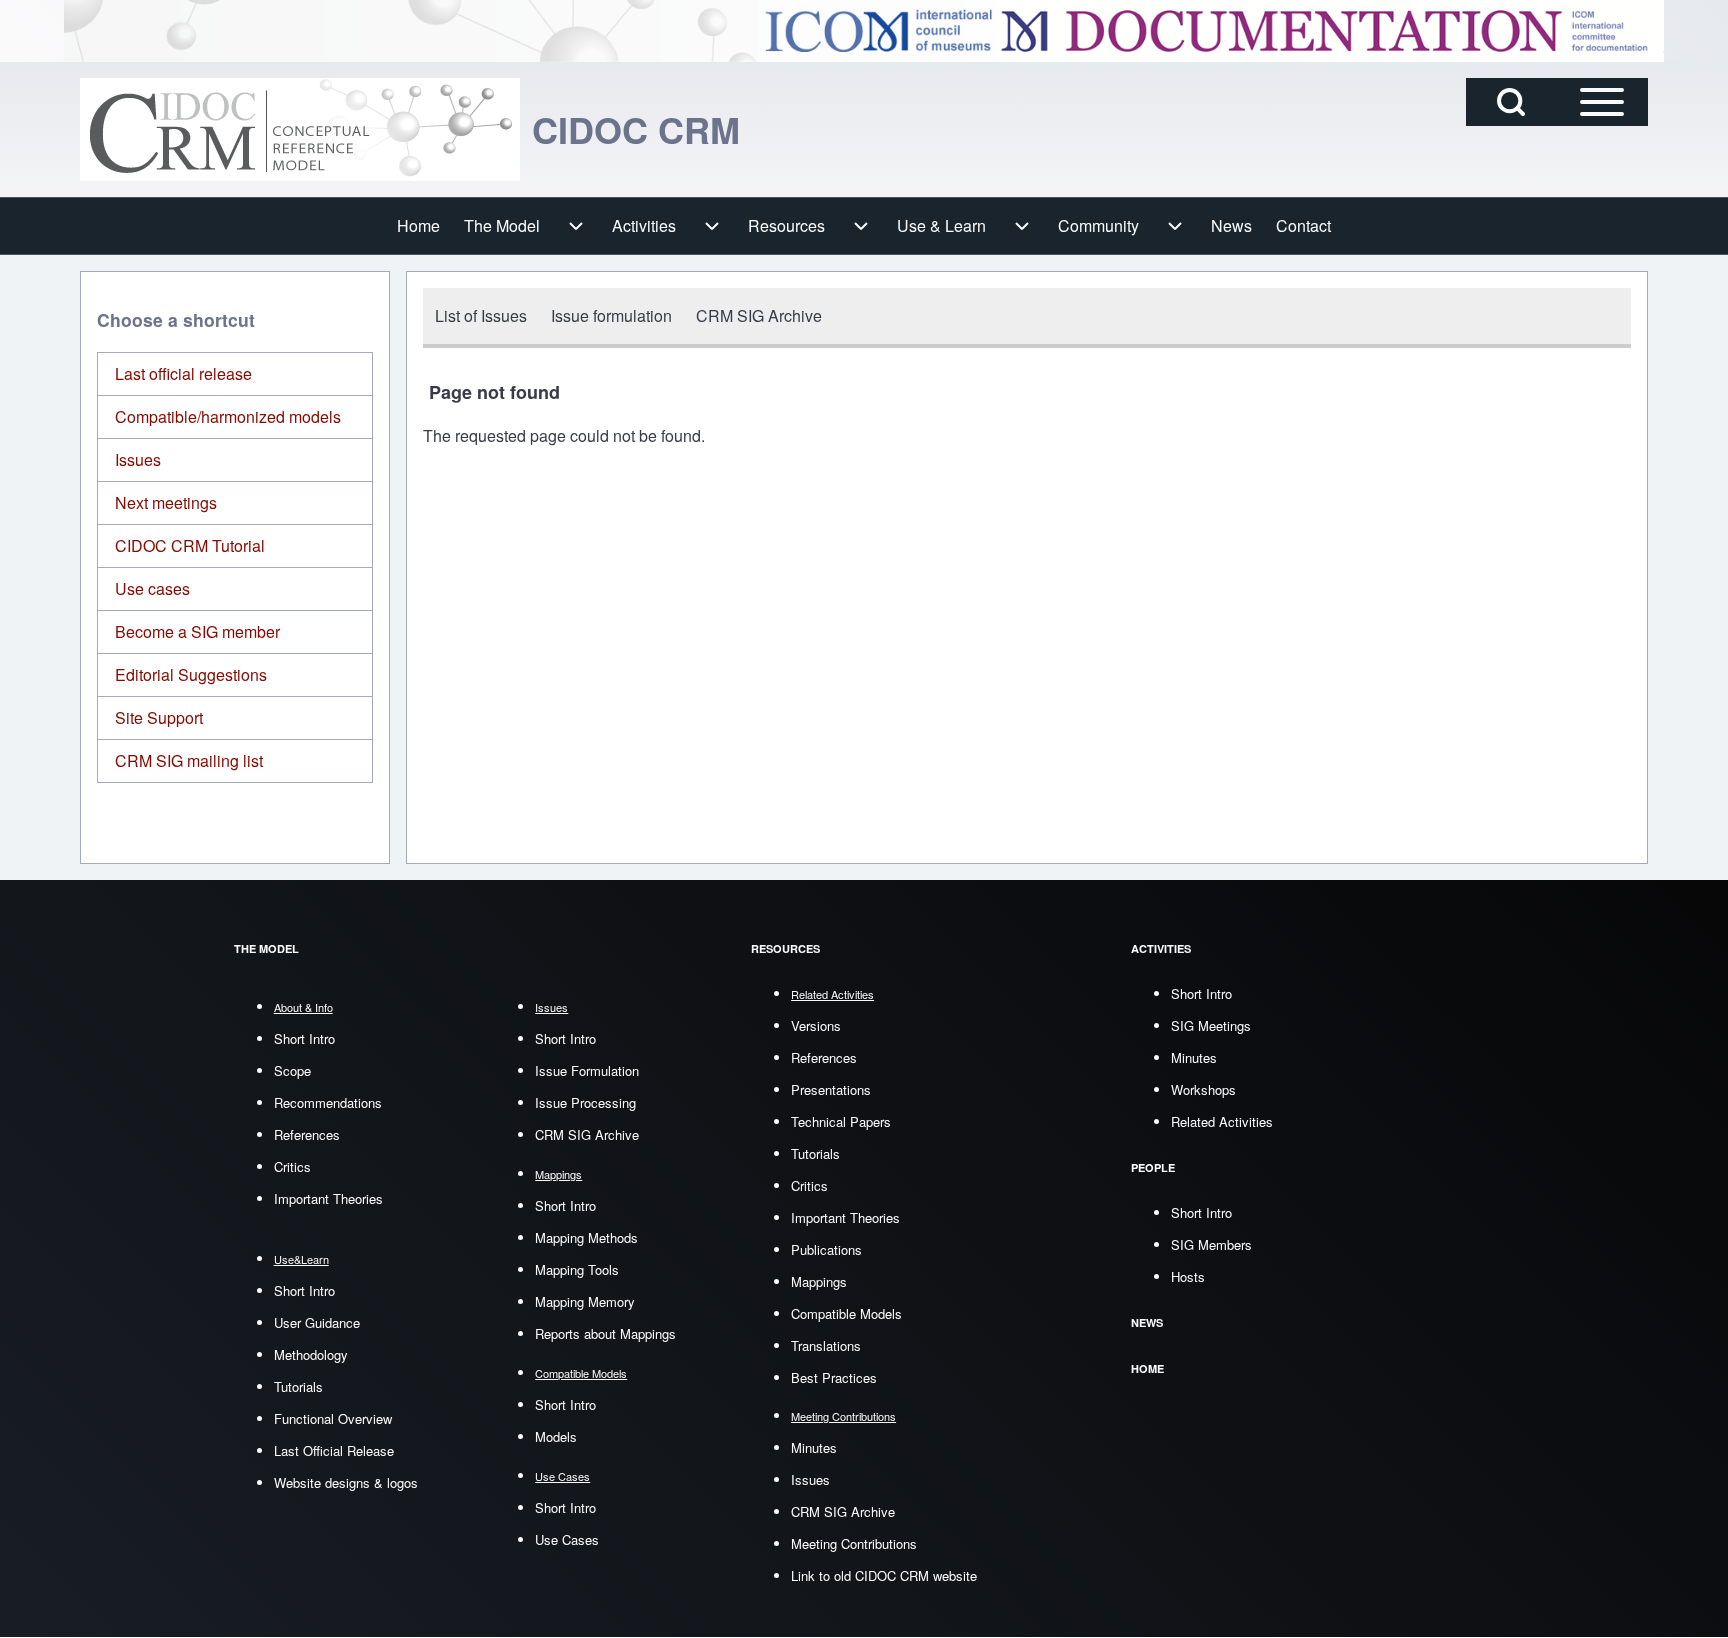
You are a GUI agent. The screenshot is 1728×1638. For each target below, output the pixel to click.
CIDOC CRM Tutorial (190, 545)
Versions (816, 1025)
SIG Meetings (1211, 1025)
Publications (826, 1249)
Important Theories (328, 1198)
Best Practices (834, 1377)
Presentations (831, 1089)
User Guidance (317, 1322)
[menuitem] (418, 226)
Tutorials (298, 1386)
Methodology (311, 1354)
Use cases (152, 588)
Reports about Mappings (605, 1333)
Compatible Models (846, 1313)
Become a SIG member (197, 631)
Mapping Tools (577, 1269)
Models (556, 1436)
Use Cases (567, 1539)
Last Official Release (334, 1450)
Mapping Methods (586, 1237)
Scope (292, 1070)
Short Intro (304, 1038)
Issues (138, 459)
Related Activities (1222, 1121)
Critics (292, 1166)
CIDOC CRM (636, 129)
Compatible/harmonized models (228, 416)
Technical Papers (841, 1121)
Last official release (183, 373)
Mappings (819, 1281)
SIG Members (1211, 1244)
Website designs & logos (346, 1482)
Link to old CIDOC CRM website (884, 1575)
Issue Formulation (587, 1070)
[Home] (300, 129)
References (307, 1134)
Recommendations (328, 1102)
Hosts (1188, 1276)
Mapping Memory (585, 1301)
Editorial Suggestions (191, 674)
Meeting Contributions (854, 1543)
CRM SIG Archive (587, 1134)
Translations (826, 1345)
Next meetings (166, 502)
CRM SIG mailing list (189, 760)
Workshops (1203, 1089)
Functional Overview (333, 1418)
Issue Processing (585, 1102)
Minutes (814, 1447)
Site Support (159, 717)
